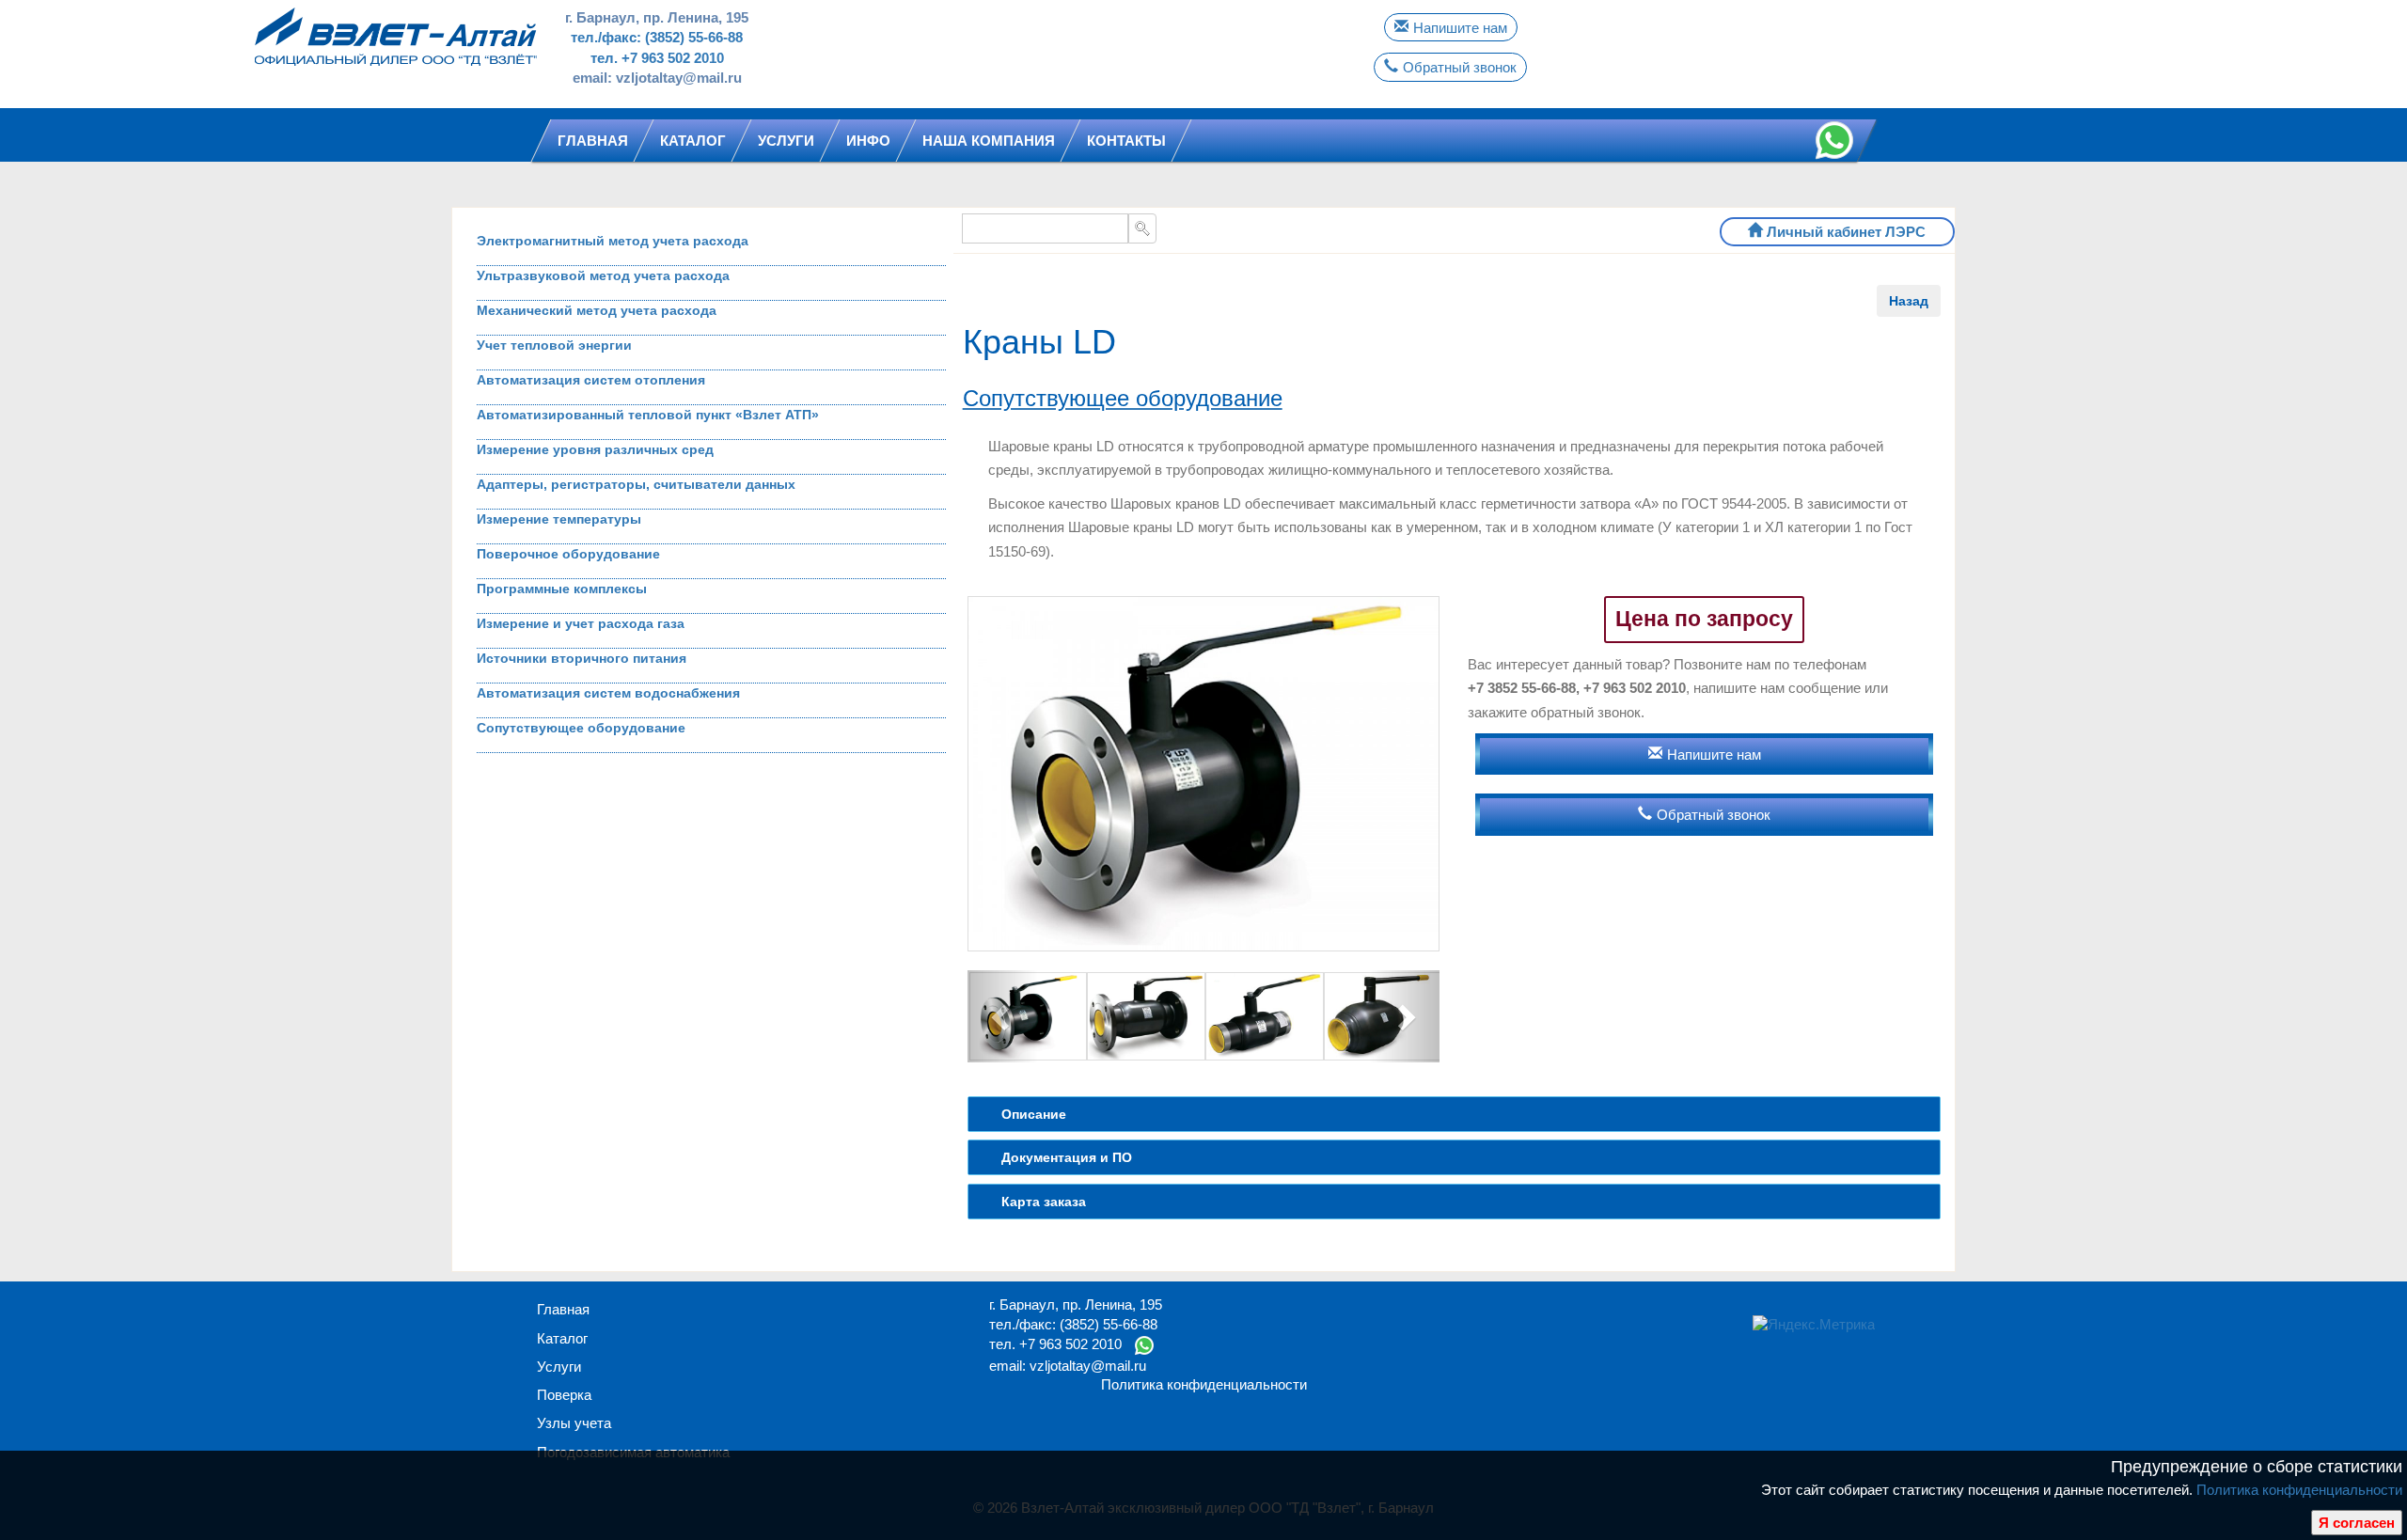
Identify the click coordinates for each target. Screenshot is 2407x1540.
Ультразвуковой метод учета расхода (603, 275)
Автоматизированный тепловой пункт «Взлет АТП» (648, 415)
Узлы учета (574, 1423)
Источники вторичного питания (582, 658)
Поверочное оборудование (568, 554)
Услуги (559, 1367)
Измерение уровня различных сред (595, 449)
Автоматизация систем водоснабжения (608, 693)
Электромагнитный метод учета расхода (613, 241)
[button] (1003, 1017)
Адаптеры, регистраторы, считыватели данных (636, 484)
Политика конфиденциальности (2299, 1490)
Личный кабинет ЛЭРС (1846, 232)
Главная (563, 1309)
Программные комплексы (562, 589)
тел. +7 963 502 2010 (657, 58)
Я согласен (2357, 1523)
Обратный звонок (1460, 67)
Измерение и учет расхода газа (581, 623)
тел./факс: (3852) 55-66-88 (657, 37)
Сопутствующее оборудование (581, 728)
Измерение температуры (559, 519)
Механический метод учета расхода (597, 310)
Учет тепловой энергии (554, 345)
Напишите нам (1460, 28)
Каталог (562, 1338)
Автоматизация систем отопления (591, 380)
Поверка (564, 1395)
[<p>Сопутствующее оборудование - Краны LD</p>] (1204, 773)
